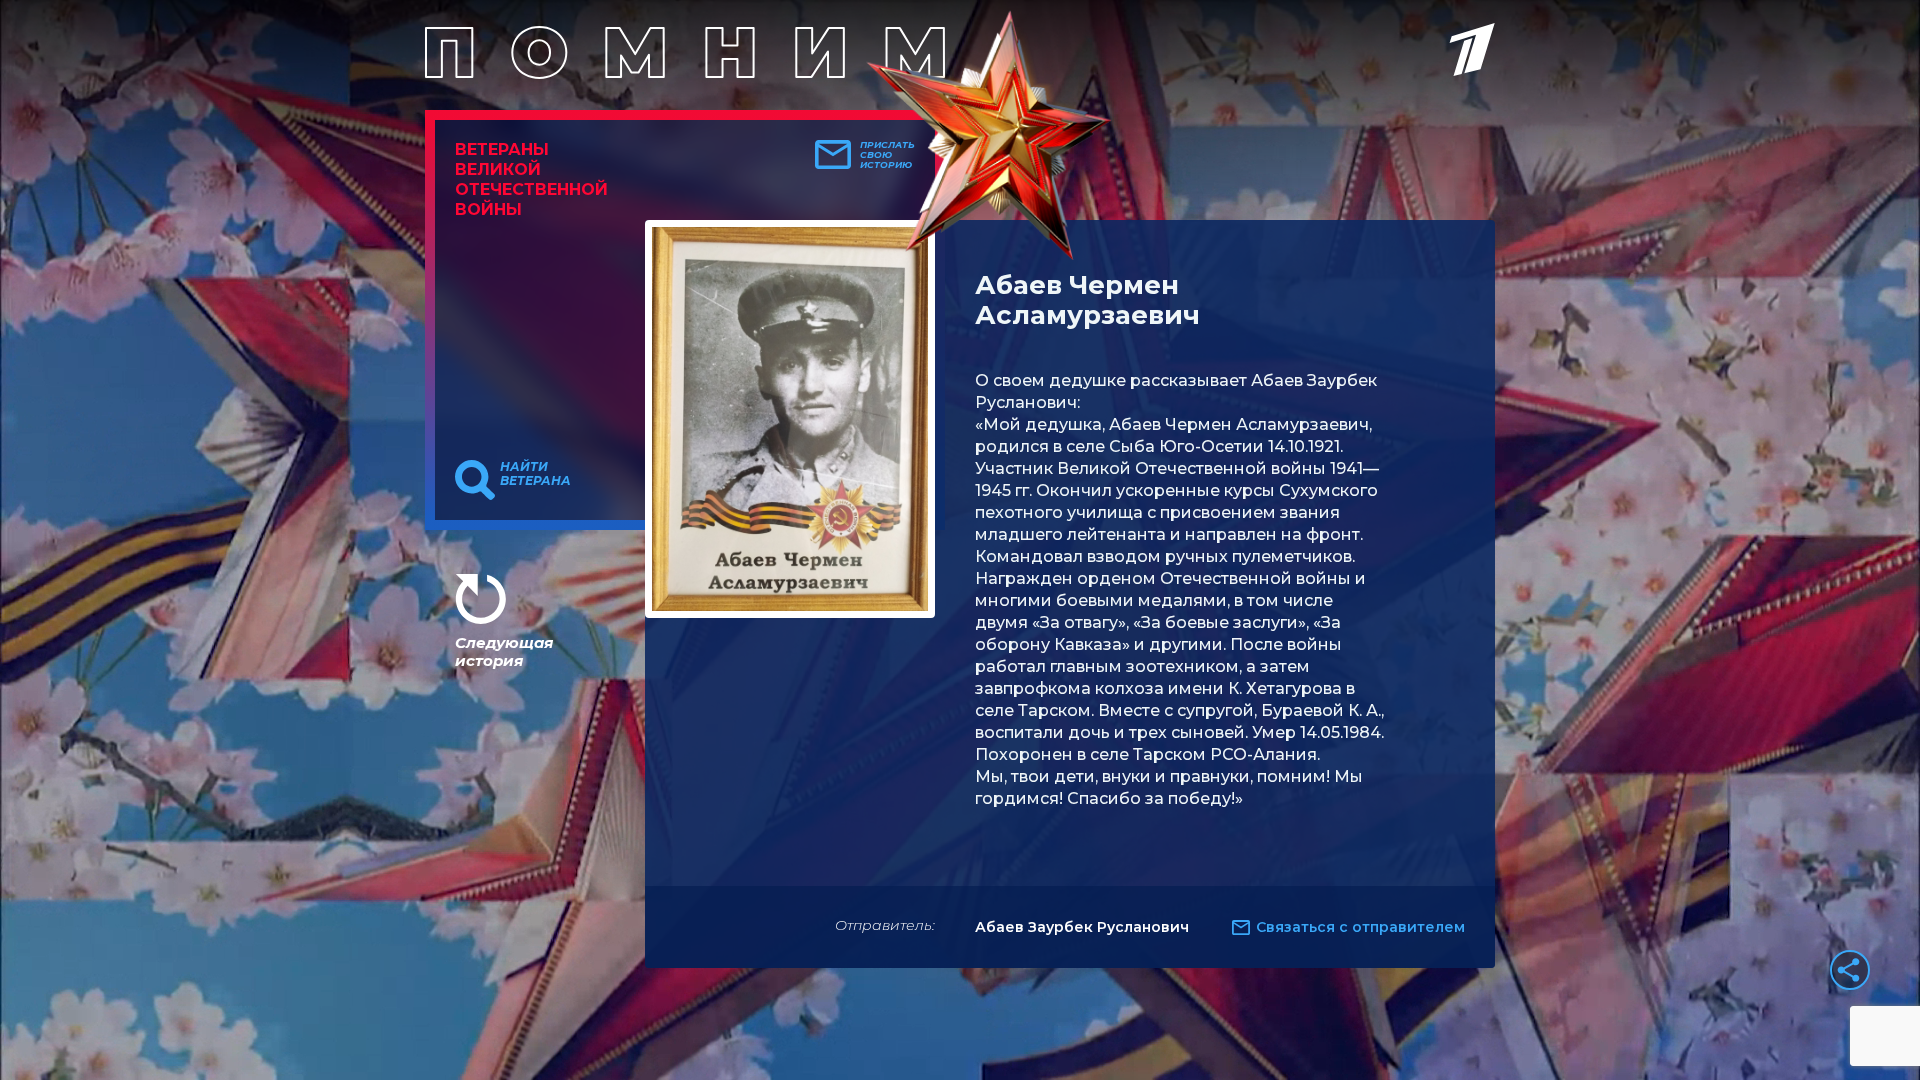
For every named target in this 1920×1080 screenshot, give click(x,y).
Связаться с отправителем (1360, 927)
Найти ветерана (535, 474)
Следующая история (504, 651)
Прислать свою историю (887, 155)
